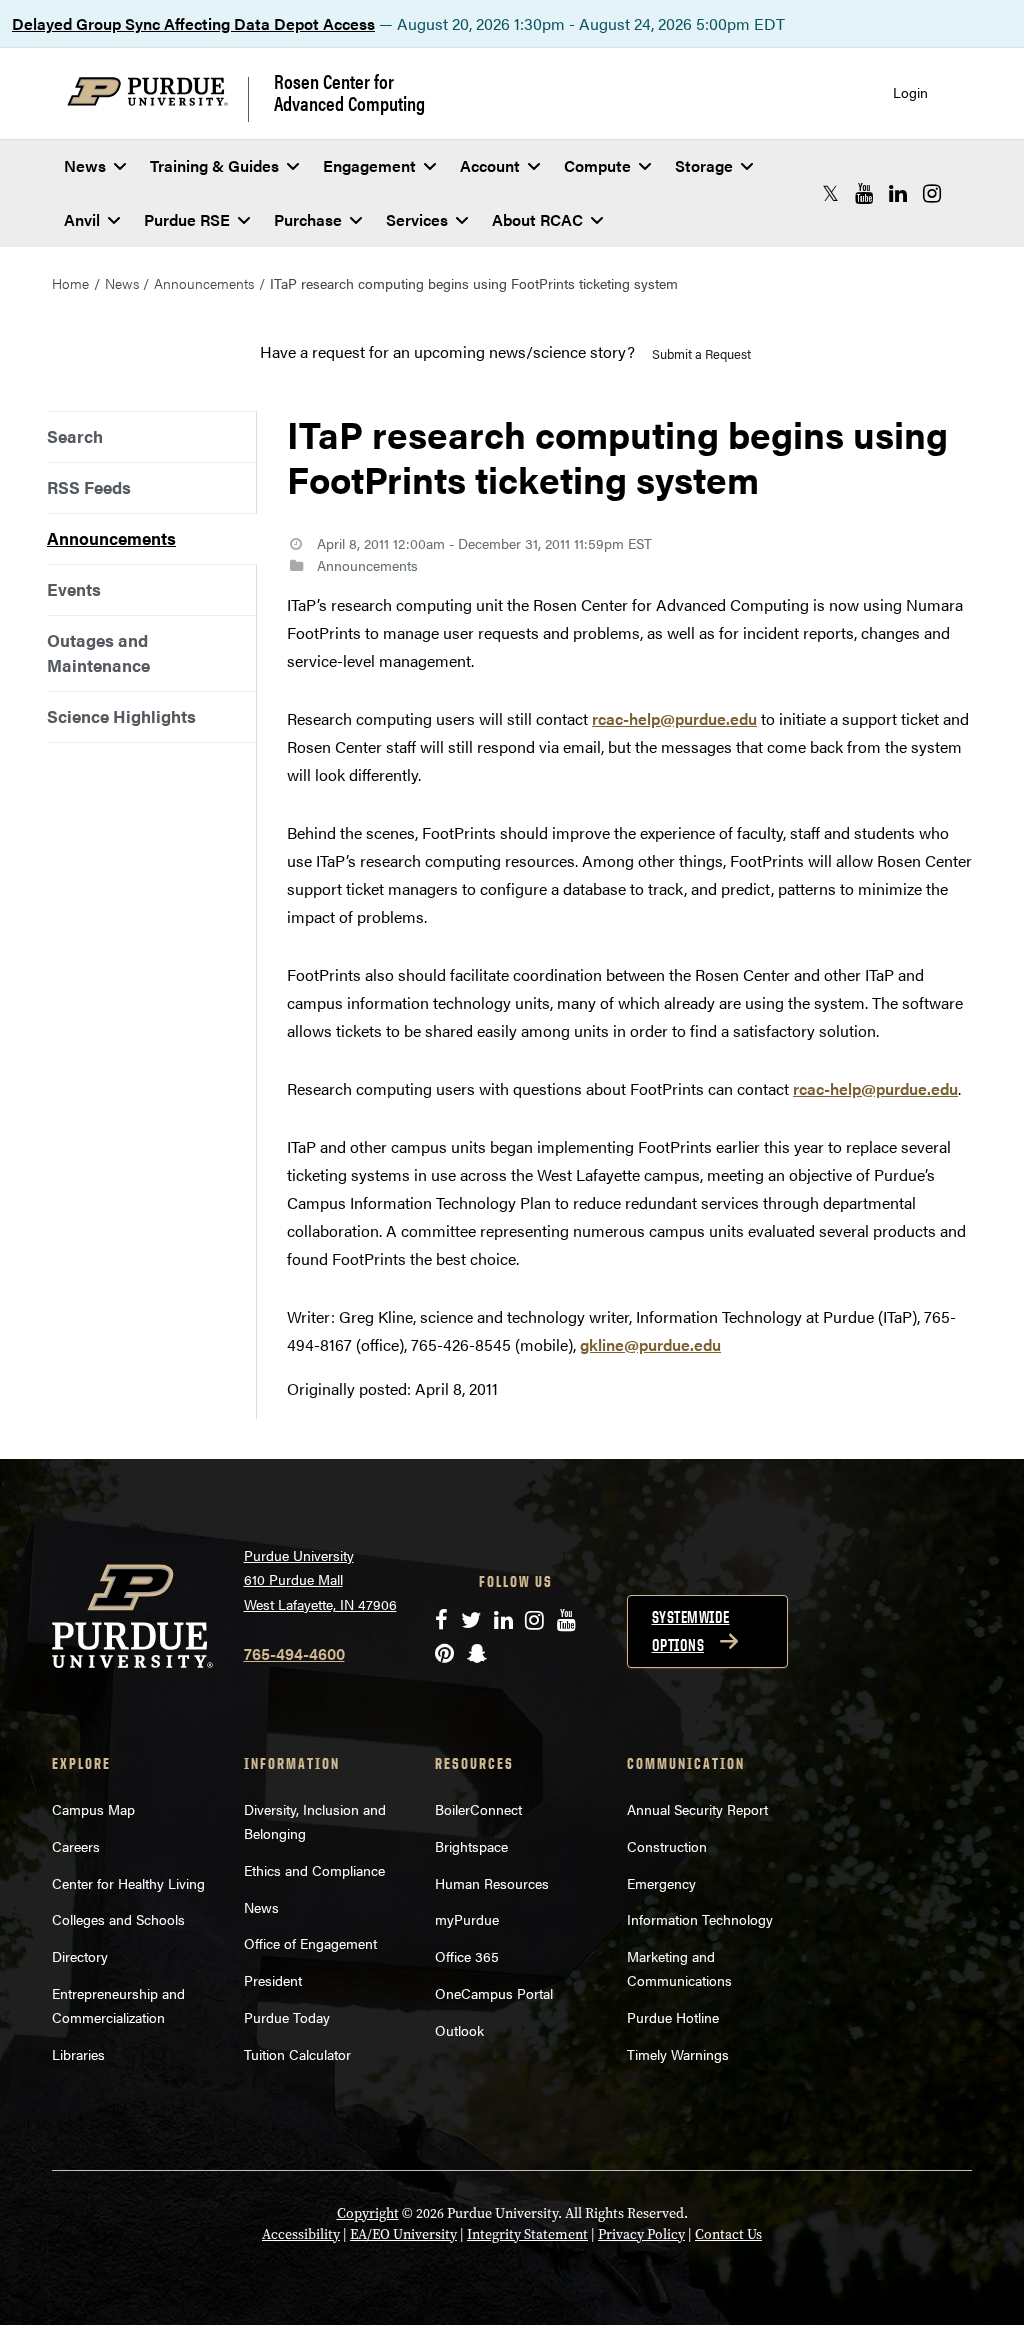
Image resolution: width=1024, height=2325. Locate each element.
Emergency (661, 1883)
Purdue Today (287, 2017)
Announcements (204, 283)
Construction (667, 1846)
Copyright (368, 2213)
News (85, 165)
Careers (76, 1846)
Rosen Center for (349, 92)
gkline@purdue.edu (650, 1344)
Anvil (82, 219)
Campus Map (93, 1809)
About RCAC (537, 219)
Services (417, 219)
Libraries (78, 2054)
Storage (704, 165)
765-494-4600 (294, 1653)
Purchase (308, 219)
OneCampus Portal (494, 1993)
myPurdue (467, 1919)
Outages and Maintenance (98, 652)
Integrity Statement (527, 2234)
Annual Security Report (697, 1809)
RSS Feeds (89, 487)
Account (490, 165)
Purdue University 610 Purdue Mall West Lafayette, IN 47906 (320, 1579)
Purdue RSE (187, 219)
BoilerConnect (478, 1809)
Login (910, 92)
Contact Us (728, 2234)
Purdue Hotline (673, 2017)
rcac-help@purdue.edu (674, 718)
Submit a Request (701, 353)
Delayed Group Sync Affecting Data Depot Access (193, 23)
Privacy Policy (641, 2234)
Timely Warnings (678, 2054)
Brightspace (471, 1846)
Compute (597, 165)
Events (74, 589)
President (273, 1980)
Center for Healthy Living (128, 1883)
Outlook (459, 2030)
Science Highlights (121, 716)
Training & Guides (214, 165)
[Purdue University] (158, 99)
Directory (80, 1956)
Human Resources (492, 1883)
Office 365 (467, 1956)
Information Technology (700, 1919)
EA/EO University (403, 2234)
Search (75, 436)
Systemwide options (691, 1631)
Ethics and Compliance (314, 1870)
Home (70, 283)
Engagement (369, 165)
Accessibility (301, 2234)
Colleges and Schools (118, 1919)
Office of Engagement (310, 1943)
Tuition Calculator (297, 2054)
